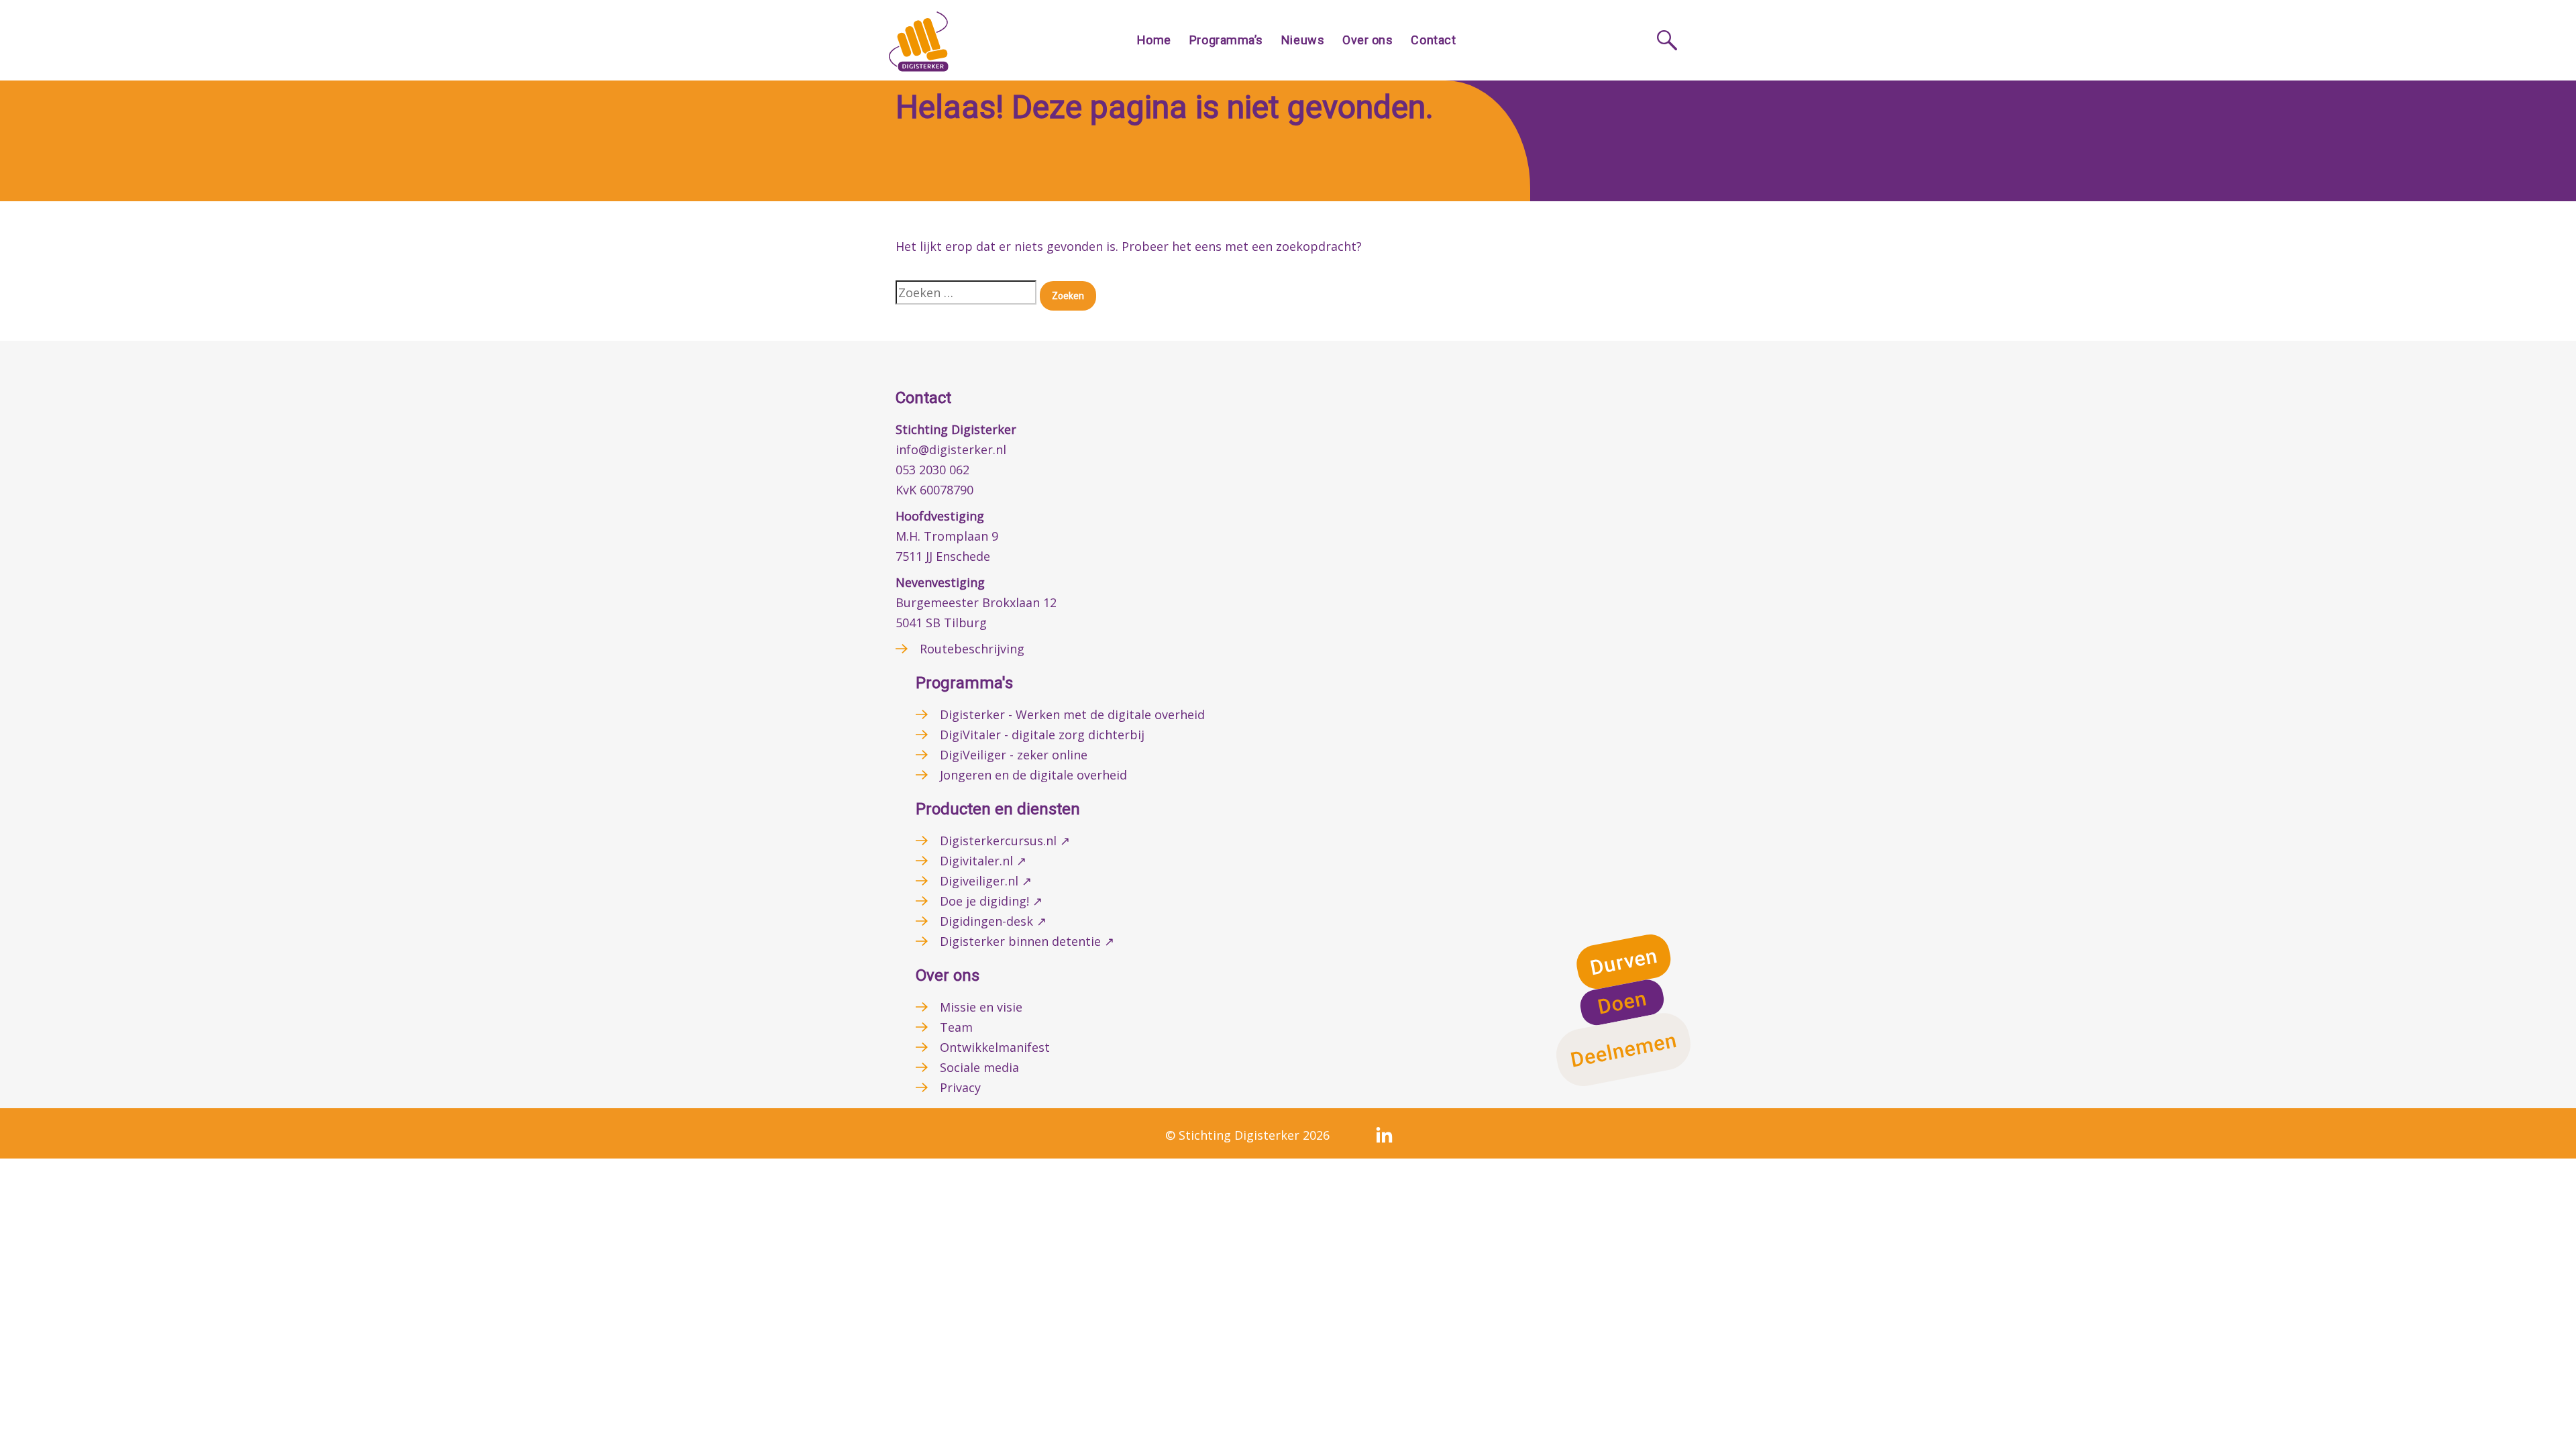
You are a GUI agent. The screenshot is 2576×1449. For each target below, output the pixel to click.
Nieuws (1303, 40)
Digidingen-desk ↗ (993, 921)
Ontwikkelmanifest (995, 1047)
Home (1154, 40)
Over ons (1367, 40)
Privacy (960, 1087)
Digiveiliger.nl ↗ (986, 881)
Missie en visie (981, 1007)
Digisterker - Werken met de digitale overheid (1072, 714)
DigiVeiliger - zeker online (1014, 755)
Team (956, 1027)
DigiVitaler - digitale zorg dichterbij (1042, 735)
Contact (1433, 40)
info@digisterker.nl (951, 449)
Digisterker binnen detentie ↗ (1027, 941)
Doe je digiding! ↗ (991, 901)
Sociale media (979, 1067)
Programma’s (1226, 40)
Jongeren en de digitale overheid (1033, 775)
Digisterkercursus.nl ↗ (1005, 841)
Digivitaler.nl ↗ (983, 861)
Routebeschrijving (972, 649)
